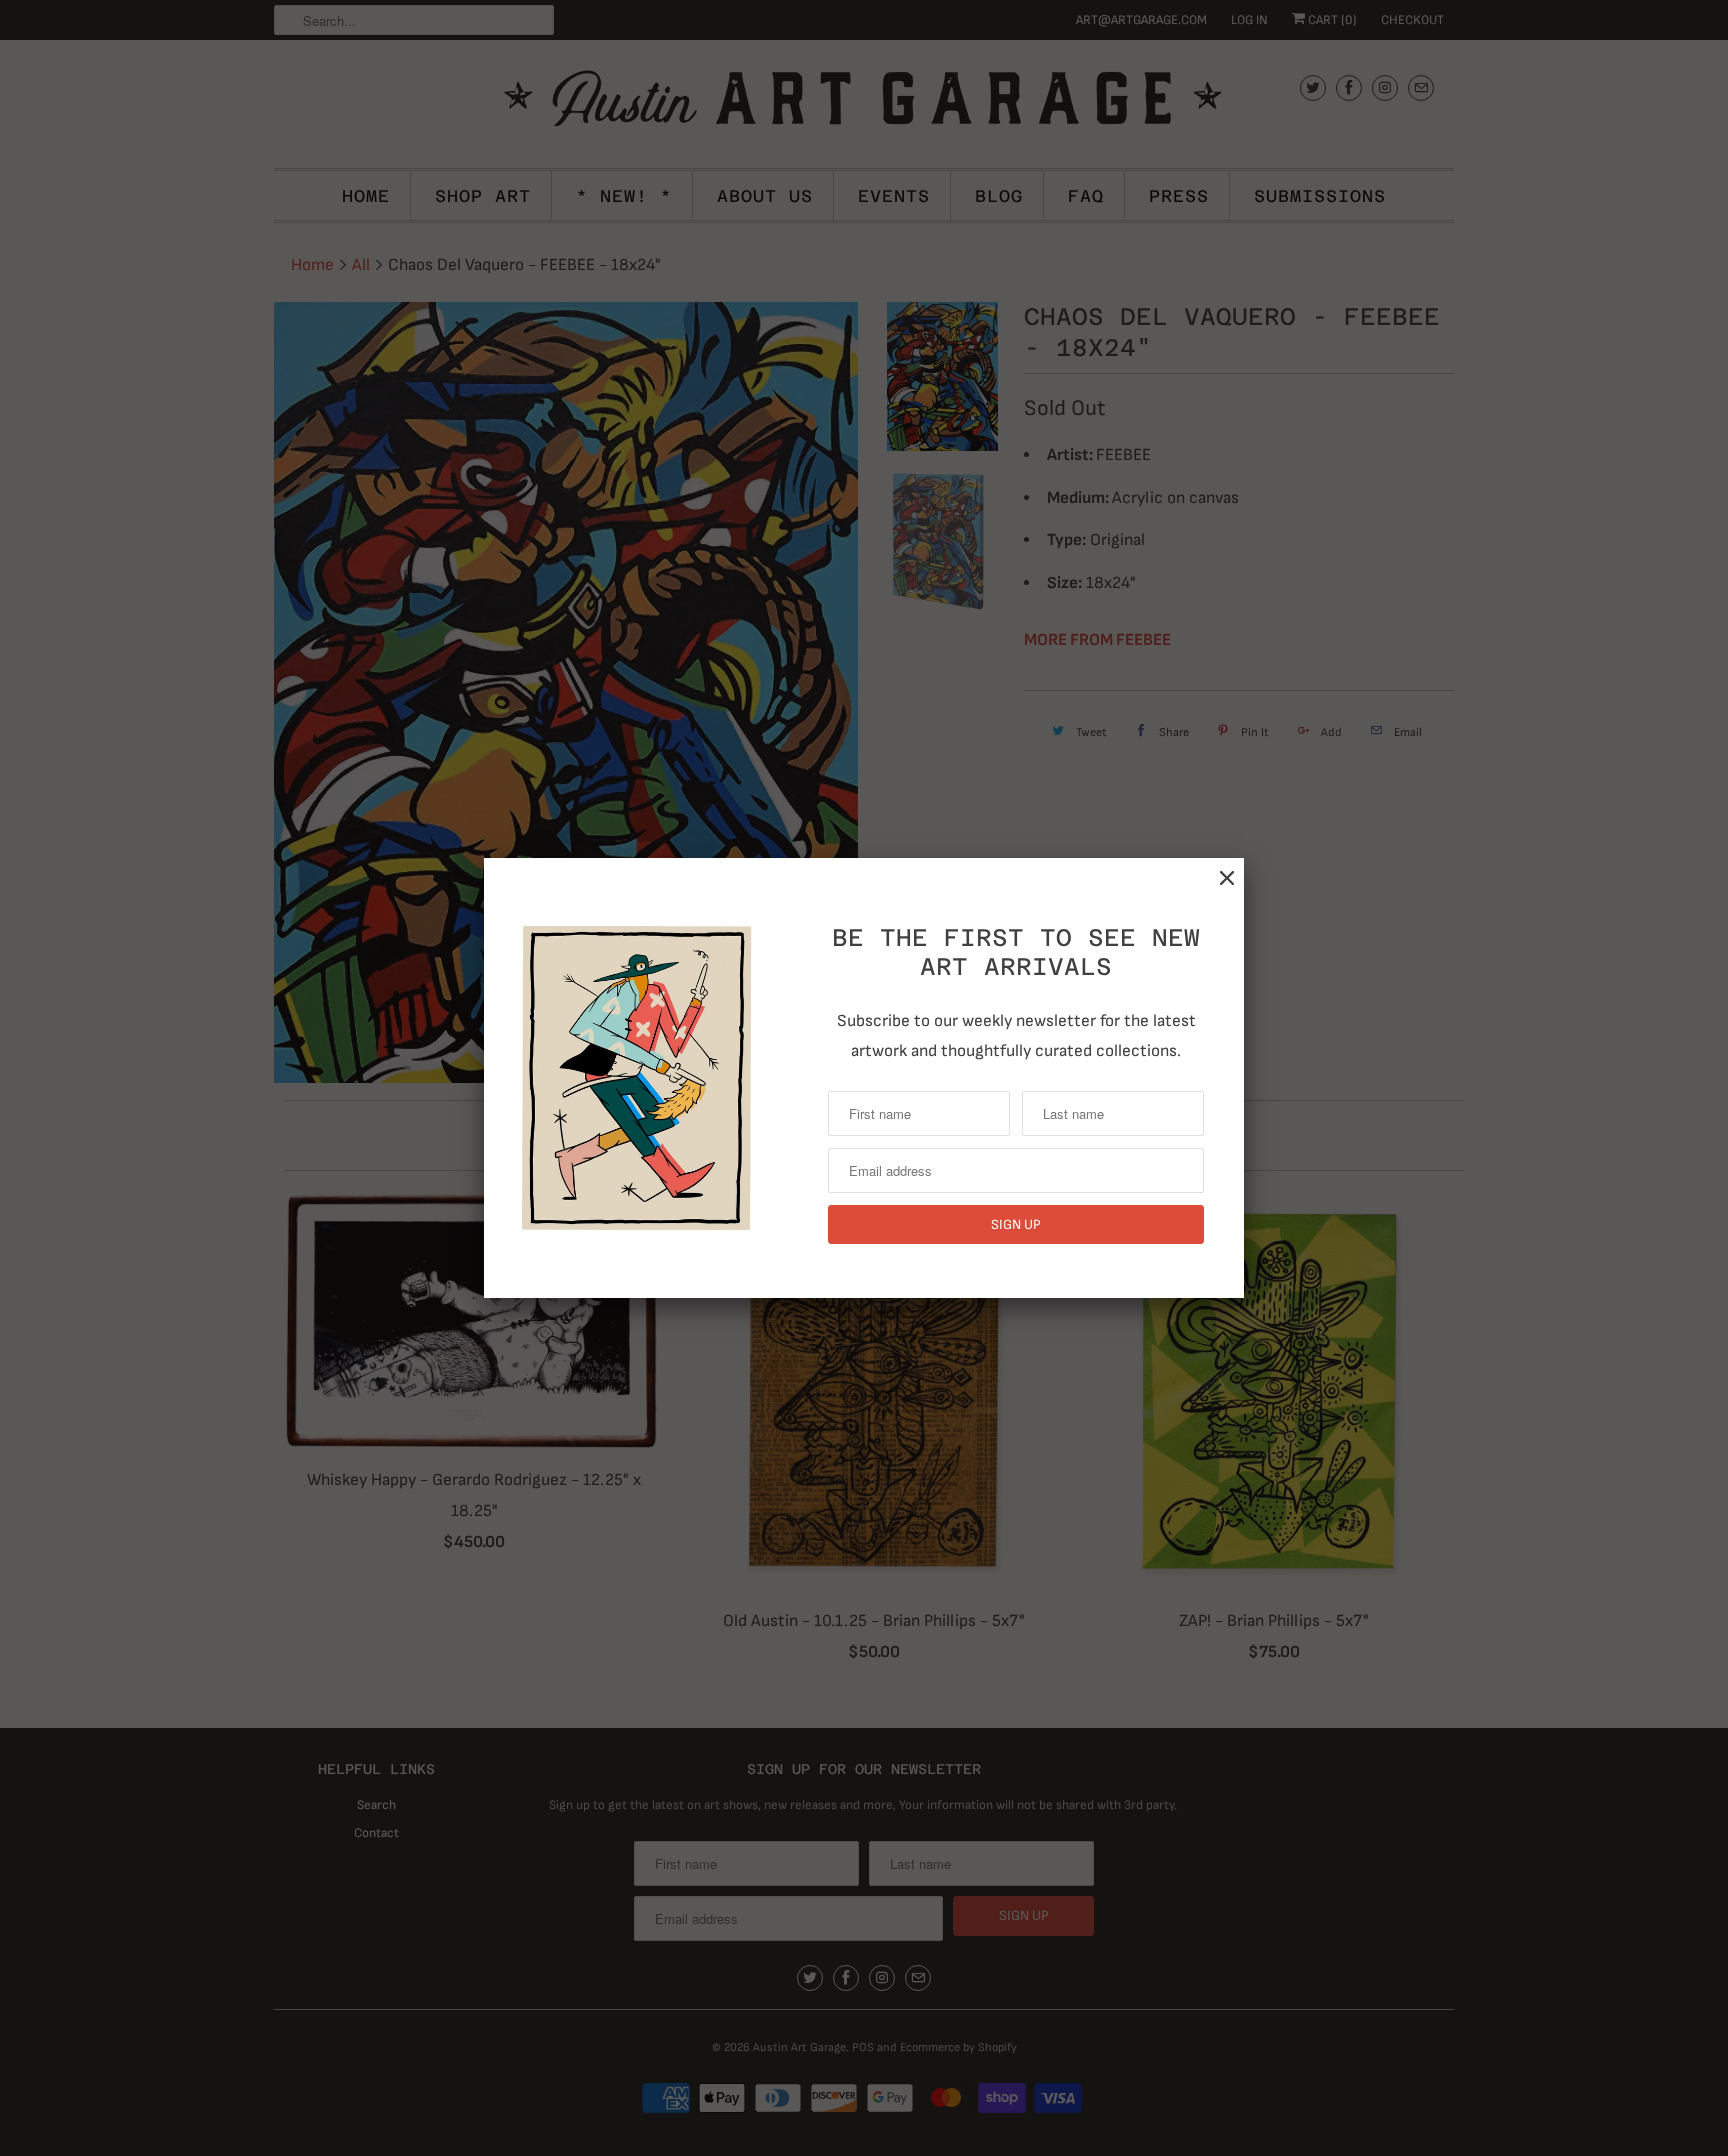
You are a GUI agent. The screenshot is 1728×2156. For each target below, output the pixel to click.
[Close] (1227, 878)
